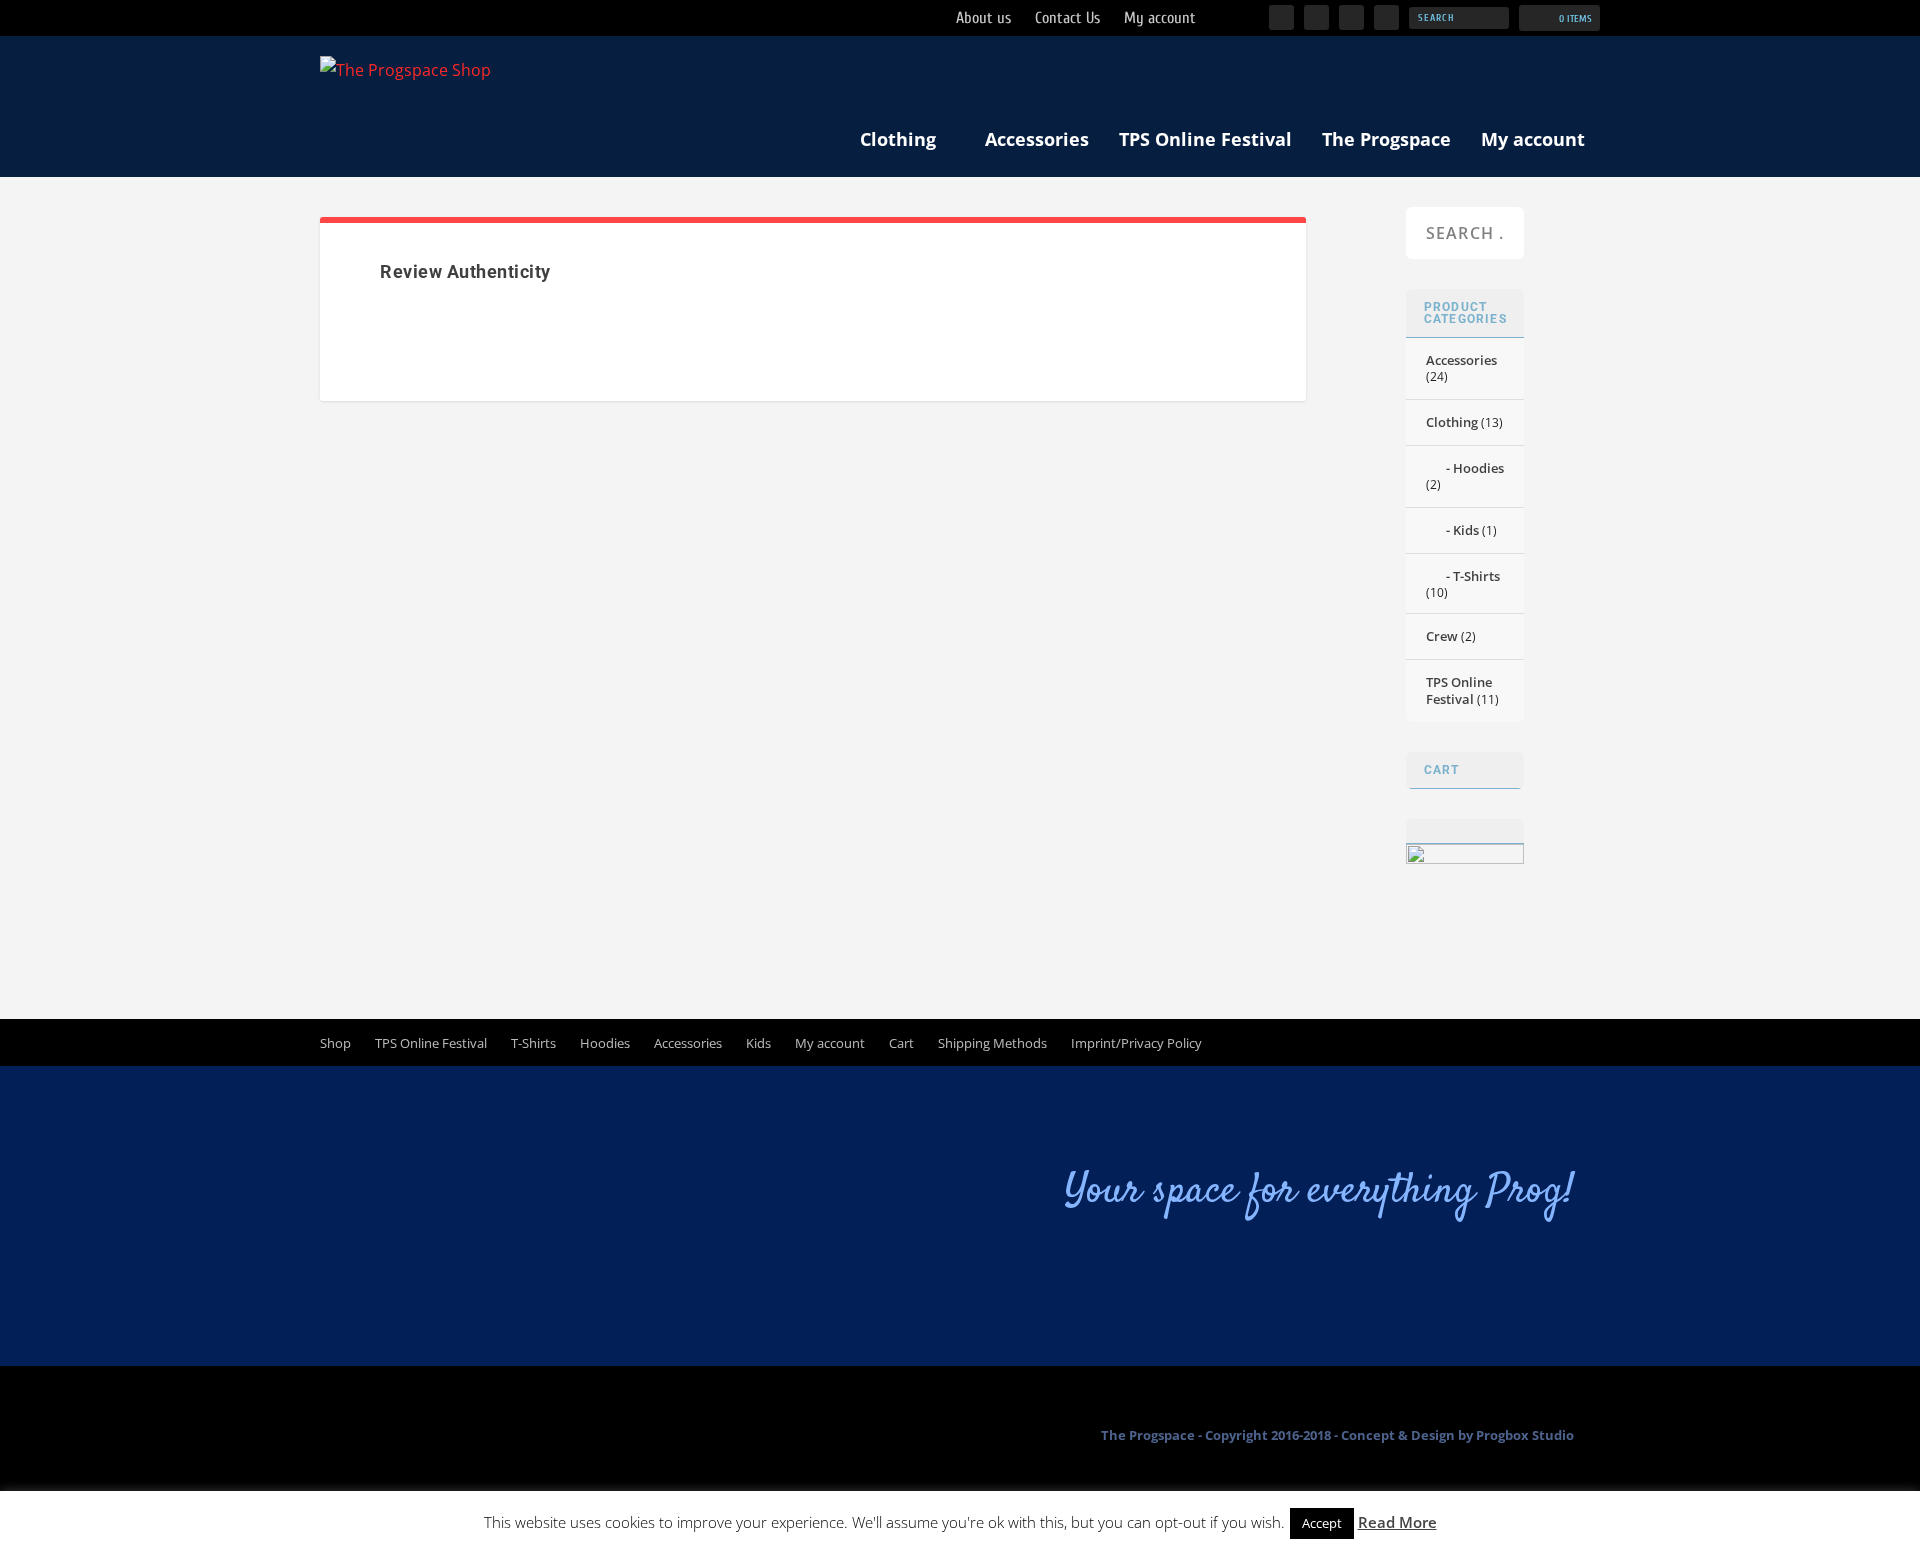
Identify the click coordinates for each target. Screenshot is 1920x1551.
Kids (1466, 530)
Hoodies (1478, 468)
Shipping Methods (992, 1043)
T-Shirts (1476, 576)
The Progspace (1386, 139)
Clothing (898, 139)
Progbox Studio (1525, 1435)
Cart (901, 1043)
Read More (1397, 1522)
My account (1533, 139)
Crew (1442, 636)
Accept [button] (1322, 1523)
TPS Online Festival (1205, 139)
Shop (335, 1043)
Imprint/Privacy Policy (1136, 1043)
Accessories (1037, 139)
